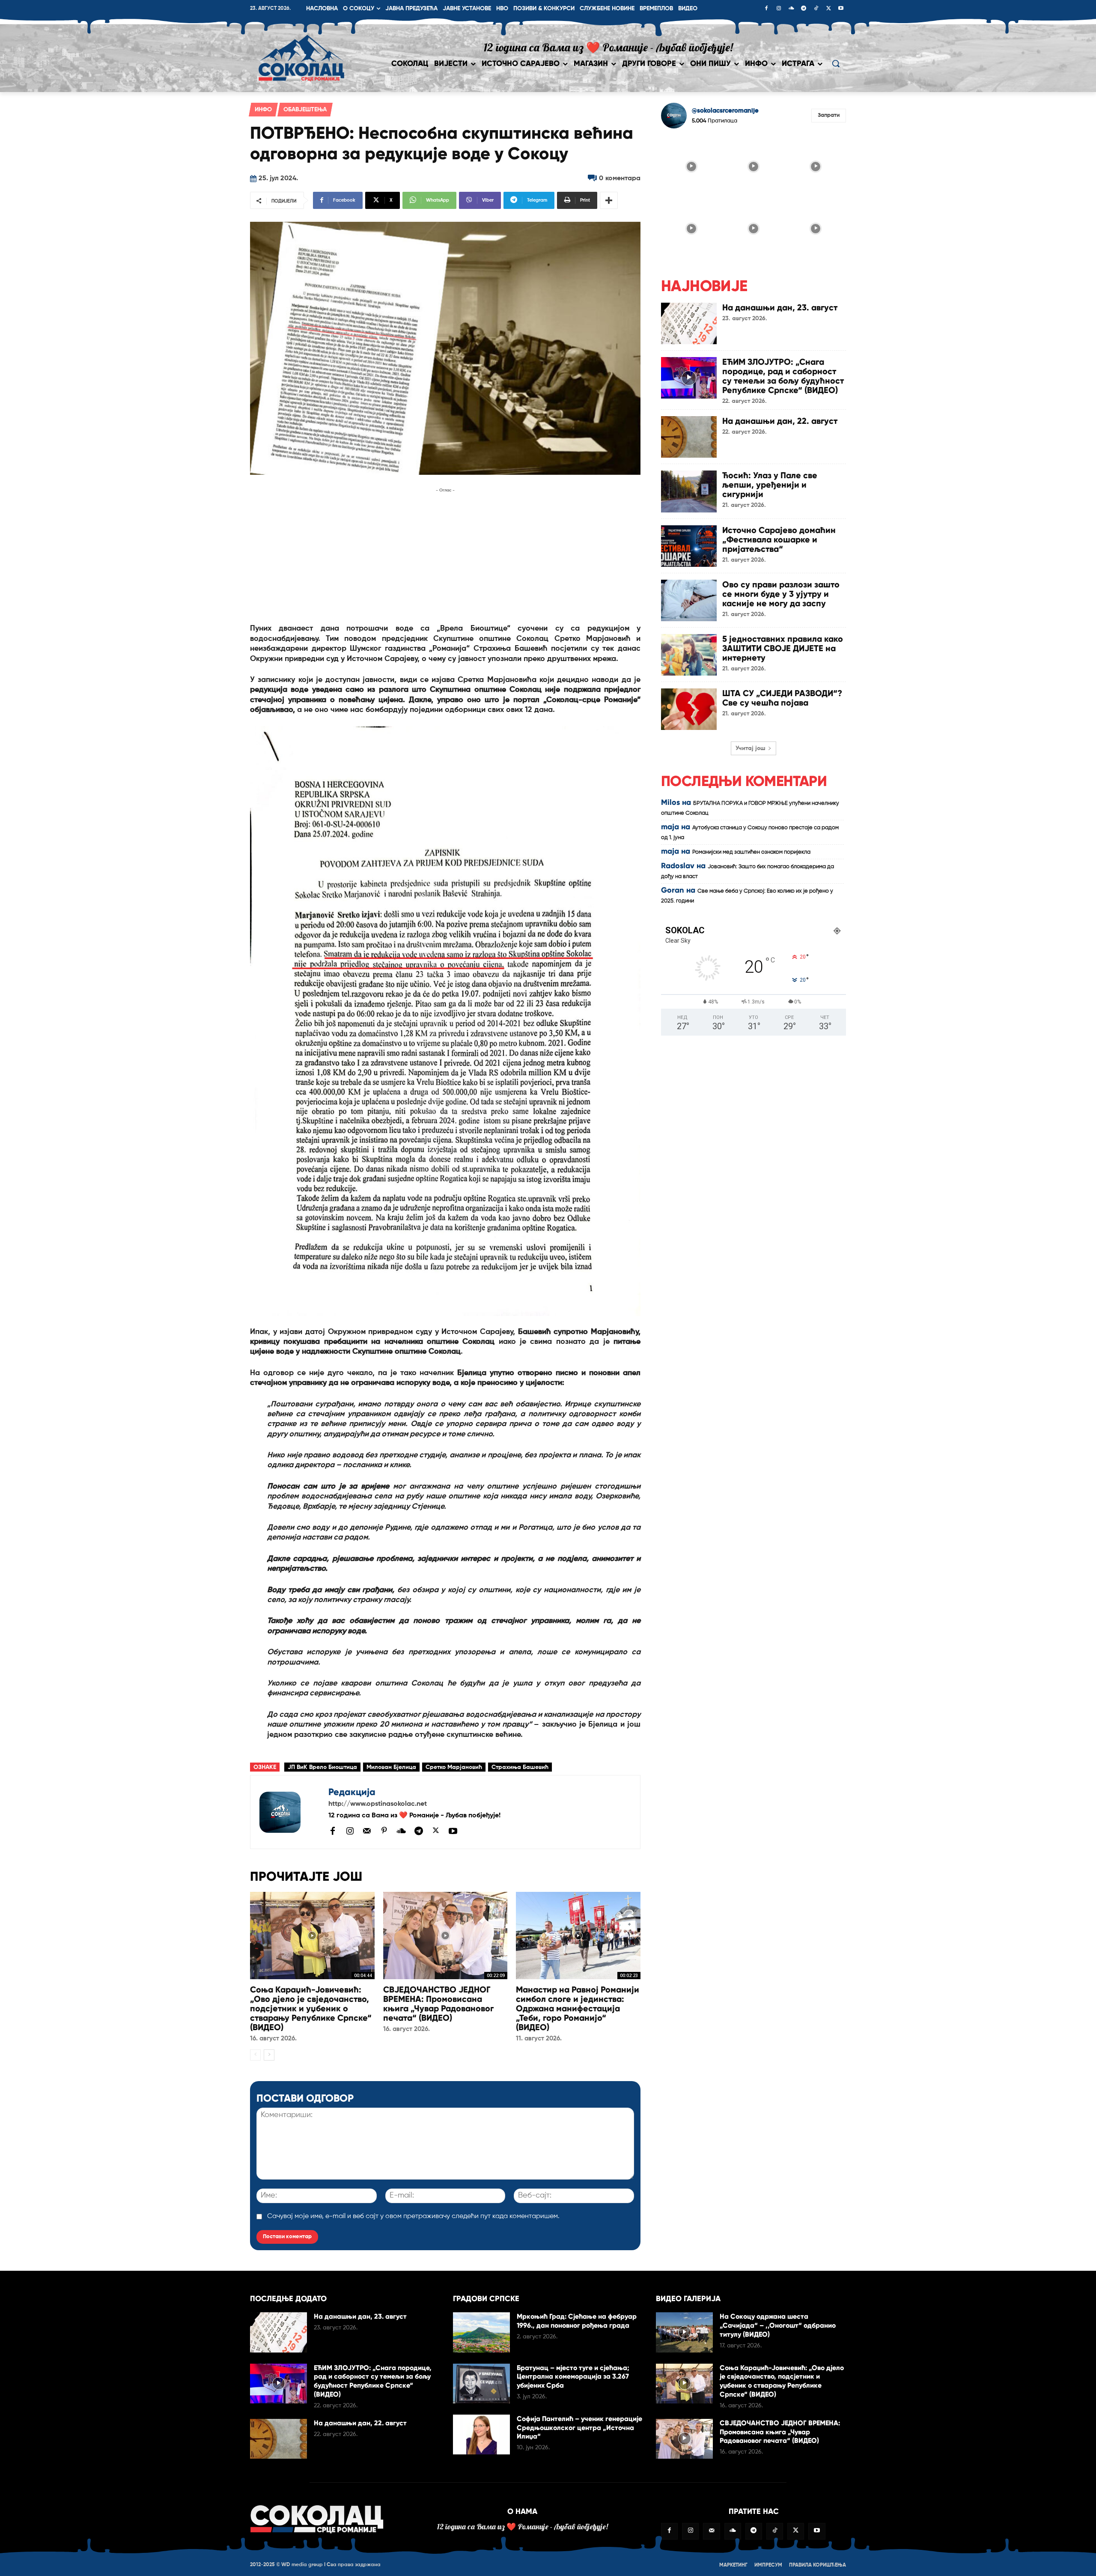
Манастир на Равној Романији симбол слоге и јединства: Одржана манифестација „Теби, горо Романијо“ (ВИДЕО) (578, 2008)
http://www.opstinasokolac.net (378, 1804)
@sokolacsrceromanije (725, 111)
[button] (836, 63)
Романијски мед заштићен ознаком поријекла (751, 852)
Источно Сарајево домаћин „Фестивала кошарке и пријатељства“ (779, 539)
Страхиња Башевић (520, 1767)
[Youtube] (841, 9)
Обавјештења (305, 110)
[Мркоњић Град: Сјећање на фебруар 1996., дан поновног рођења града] (481, 2332)
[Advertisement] (445, 555)
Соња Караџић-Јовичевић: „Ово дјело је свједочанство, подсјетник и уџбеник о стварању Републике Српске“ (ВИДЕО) (311, 2008)
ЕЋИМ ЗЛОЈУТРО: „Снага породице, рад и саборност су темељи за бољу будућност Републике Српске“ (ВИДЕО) (783, 376)
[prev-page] (255, 2055)
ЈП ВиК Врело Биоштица (322, 1767)
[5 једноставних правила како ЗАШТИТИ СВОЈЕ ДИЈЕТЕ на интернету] (689, 655)
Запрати (829, 115)
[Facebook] (766, 9)
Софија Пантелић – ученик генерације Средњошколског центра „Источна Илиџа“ (579, 2428)
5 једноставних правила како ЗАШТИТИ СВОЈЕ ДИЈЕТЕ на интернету (783, 648)
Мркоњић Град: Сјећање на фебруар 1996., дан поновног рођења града (577, 2321)
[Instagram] (779, 9)
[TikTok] (816, 9)
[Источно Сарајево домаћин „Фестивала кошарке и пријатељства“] (689, 546)
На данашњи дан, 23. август (780, 307)
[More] (609, 200)
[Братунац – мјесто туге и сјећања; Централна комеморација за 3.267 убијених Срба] (481, 2384)
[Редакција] (289, 1812)
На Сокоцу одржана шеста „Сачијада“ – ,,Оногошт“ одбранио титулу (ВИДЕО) (778, 2325)
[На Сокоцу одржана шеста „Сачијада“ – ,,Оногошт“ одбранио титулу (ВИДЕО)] (684, 2332)
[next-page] (269, 2055)
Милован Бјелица (391, 1767)
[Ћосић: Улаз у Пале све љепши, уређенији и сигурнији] (689, 491)
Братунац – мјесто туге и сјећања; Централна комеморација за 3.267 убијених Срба (573, 2377)
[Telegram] (804, 9)
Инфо (263, 110)
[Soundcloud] (791, 9)
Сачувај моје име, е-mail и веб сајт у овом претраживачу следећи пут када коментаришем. (413, 2216)
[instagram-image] (691, 165)
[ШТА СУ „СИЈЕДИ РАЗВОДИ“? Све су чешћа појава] (689, 709)
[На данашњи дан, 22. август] (689, 437)
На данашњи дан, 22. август (780, 421)
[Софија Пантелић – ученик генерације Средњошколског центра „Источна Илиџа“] (481, 2435)
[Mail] (367, 1831)
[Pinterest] (384, 1831)
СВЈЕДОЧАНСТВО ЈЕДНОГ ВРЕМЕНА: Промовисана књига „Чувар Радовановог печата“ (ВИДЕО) (438, 2004)
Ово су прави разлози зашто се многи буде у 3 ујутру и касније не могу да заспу (781, 594)
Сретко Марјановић (454, 1767)
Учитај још (751, 748)
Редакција (352, 1792)
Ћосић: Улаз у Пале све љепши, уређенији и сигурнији (770, 485)
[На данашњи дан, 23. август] (689, 323)
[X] (828, 9)
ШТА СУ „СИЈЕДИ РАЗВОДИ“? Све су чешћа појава (782, 698)
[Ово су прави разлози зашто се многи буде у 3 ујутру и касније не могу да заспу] (689, 600)
